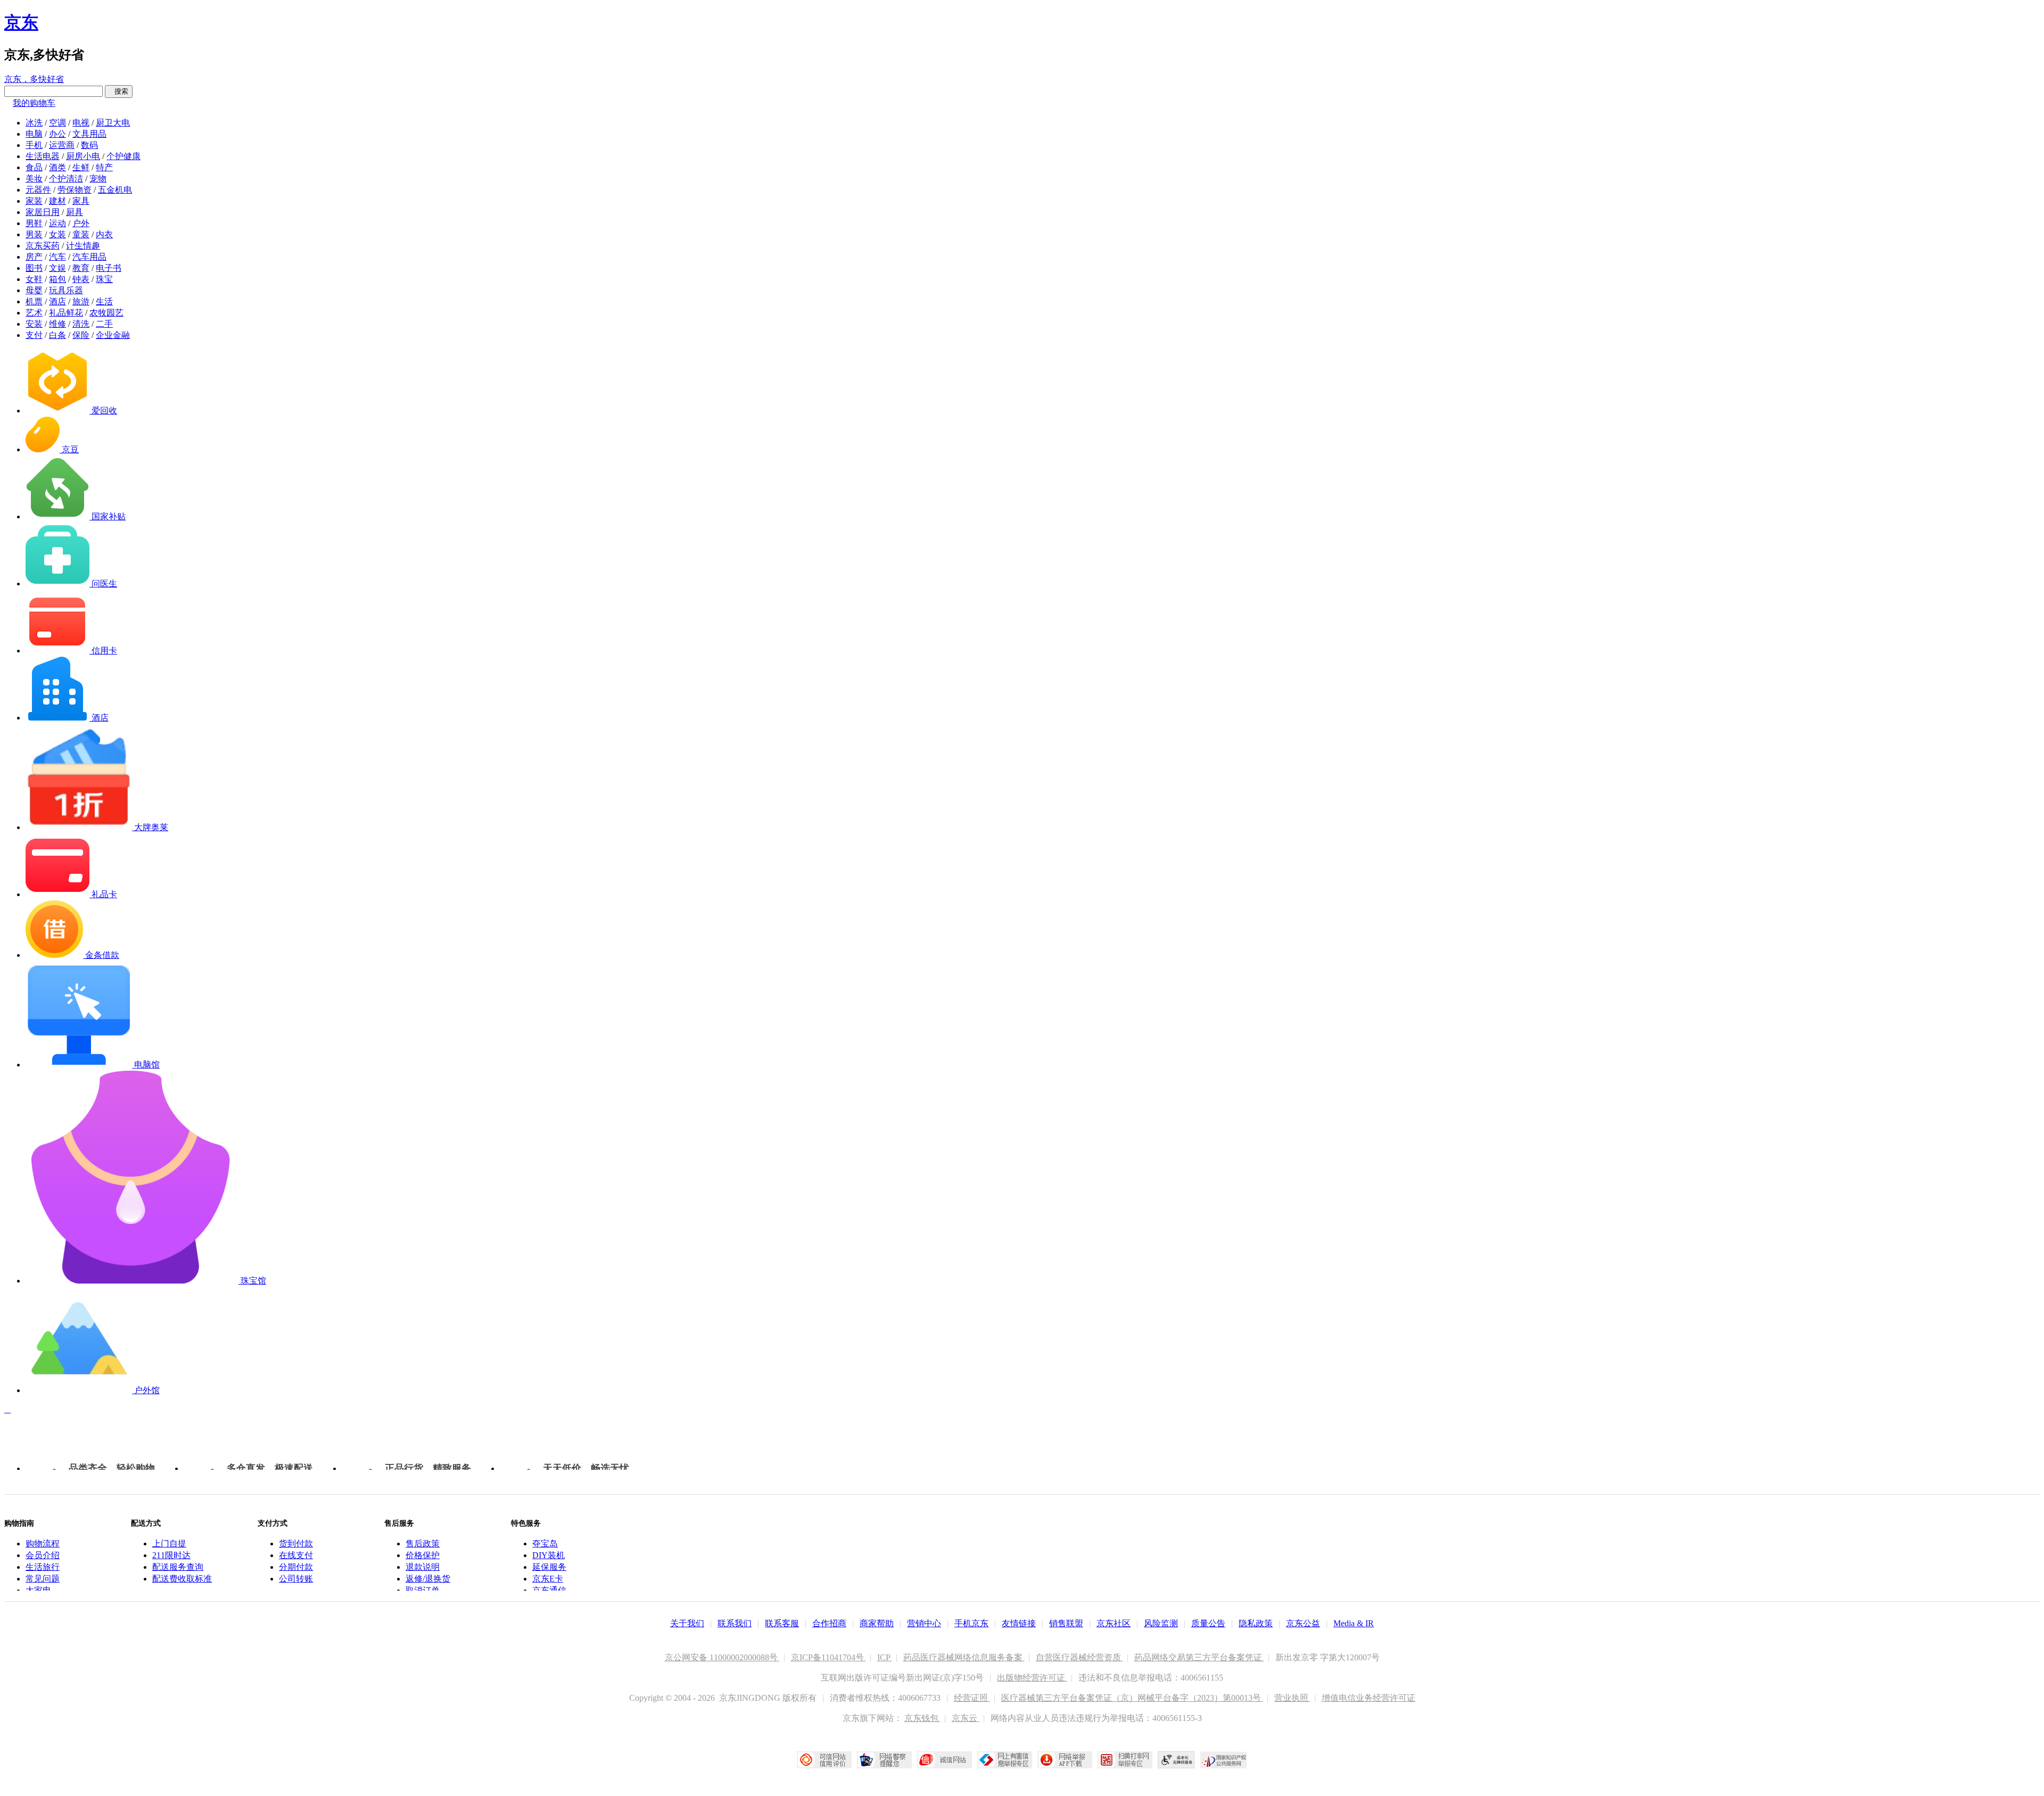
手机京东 (971, 1623)
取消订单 (423, 1590)
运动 (57, 223)
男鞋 (34, 223)
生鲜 (81, 167)
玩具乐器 (66, 290)
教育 (81, 268)
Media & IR (1354, 1623)
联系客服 (782, 1623)
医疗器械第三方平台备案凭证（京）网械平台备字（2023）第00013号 (1132, 1698)
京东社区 (1114, 1623)
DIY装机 (549, 1555)
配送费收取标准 (182, 1579)
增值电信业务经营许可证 (1369, 1698)
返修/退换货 (428, 1579)
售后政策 (423, 1543)
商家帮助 (877, 1623)
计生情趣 (83, 246)
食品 (34, 167)
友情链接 (1019, 1623)
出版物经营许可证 (1032, 1678)
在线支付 (296, 1555)
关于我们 (687, 1623)
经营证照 (972, 1698)
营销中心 (924, 1623)
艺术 (34, 313)
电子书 (109, 268)
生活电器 (43, 156)
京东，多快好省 (34, 79)
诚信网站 (945, 1760)
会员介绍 (43, 1555)
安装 (34, 324)
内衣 (104, 234)
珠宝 (104, 279)
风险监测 (1161, 1623)
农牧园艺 (106, 313)
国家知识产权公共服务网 (1224, 1760)
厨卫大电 (113, 123)
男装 (34, 234)
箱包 (57, 279)
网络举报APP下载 (1065, 1760)
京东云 (966, 1718)
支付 (34, 335)
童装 (81, 234)
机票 (34, 301)
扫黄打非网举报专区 (1125, 1760)
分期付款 (296, 1567)
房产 (34, 257)
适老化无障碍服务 (1176, 1760)
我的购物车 (34, 103)
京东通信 (549, 1590)
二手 (104, 324)
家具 (81, 201)
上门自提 (169, 1543)
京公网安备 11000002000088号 (722, 1657)
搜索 (119, 91)
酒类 (57, 167)
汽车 (57, 257)
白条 (57, 335)
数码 (89, 145)
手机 (34, 145)
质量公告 (1208, 1623)
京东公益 (1303, 1623)
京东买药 (43, 246)
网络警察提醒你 (884, 1760)
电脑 (34, 134)
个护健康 (123, 156)
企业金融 (113, 335)
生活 (104, 301)
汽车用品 (89, 257)
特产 (104, 167)
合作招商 (829, 1623)
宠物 (98, 179)
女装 (57, 234)
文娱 (57, 268)
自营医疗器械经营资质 (1079, 1657)
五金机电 (115, 190)
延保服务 (549, 1567)
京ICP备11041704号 (829, 1657)
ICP (885, 1657)
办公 (57, 134)
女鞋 (34, 279)
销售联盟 (1066, 1623)
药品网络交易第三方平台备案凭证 (1199, 1657)
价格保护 (423, 1555)
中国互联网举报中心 (1005, 1760)
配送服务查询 (178, 1567)
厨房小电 (83, 156)
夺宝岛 (545, 1543)
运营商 (62, 145)
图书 (34, 268)
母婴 (34, 290)
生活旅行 (43, 1567)
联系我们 (735, 1623)
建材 (57, 201)
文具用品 (89, 134)
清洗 (81, 324)
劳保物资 (75, 190)
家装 (34, 201)
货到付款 (296, 1543)
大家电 (38, 1590)
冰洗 (34, 123)
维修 (57, 324)
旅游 (81, 301)
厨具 (75, 212)
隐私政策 (1256, 1623)
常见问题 (43, 1579)
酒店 (57, 301)
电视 (81, 123)
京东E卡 (548, 1579)
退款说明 (423, 1567)
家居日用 (43, 212)
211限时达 (171, 1555)
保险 (81, 335)
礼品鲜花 (66, 313)
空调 (57, 123)
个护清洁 (66, 179)
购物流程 (43, 1543)
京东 (21, 22)
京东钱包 (922, 1718)
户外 (81, 223)
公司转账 (296, 1579)
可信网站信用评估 (824, 1760)
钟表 (81, 279)
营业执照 (1292, 1698)
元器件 (38, 190)
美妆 (34, 179)
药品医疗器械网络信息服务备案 (964, 1657)
